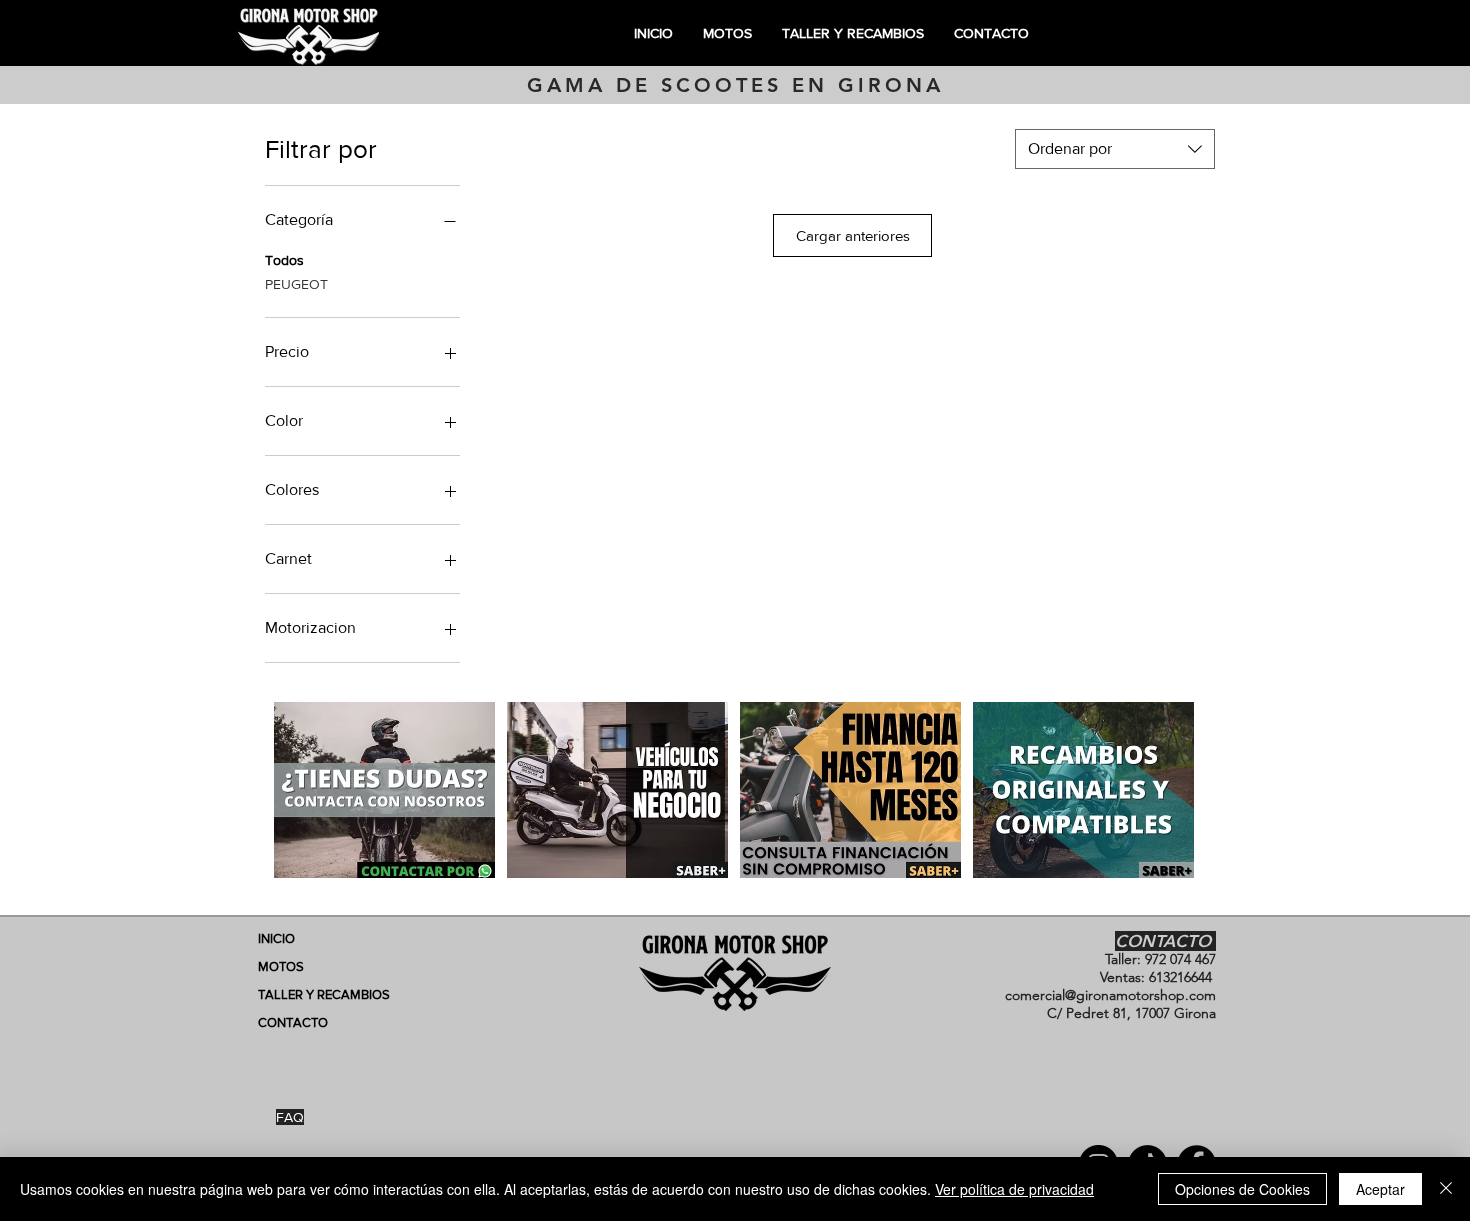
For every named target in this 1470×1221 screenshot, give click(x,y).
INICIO (276, 938)
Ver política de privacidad (1014, 1189)
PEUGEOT (296, 284)
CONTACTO (293, 1022)
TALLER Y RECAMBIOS (324, 994)
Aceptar (1380, 1189)
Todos (284, 260)
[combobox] (1115, 149)
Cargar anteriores (853, 235)
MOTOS (281, 966)
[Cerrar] (1446, 1189)
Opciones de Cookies (1242, 1189)
